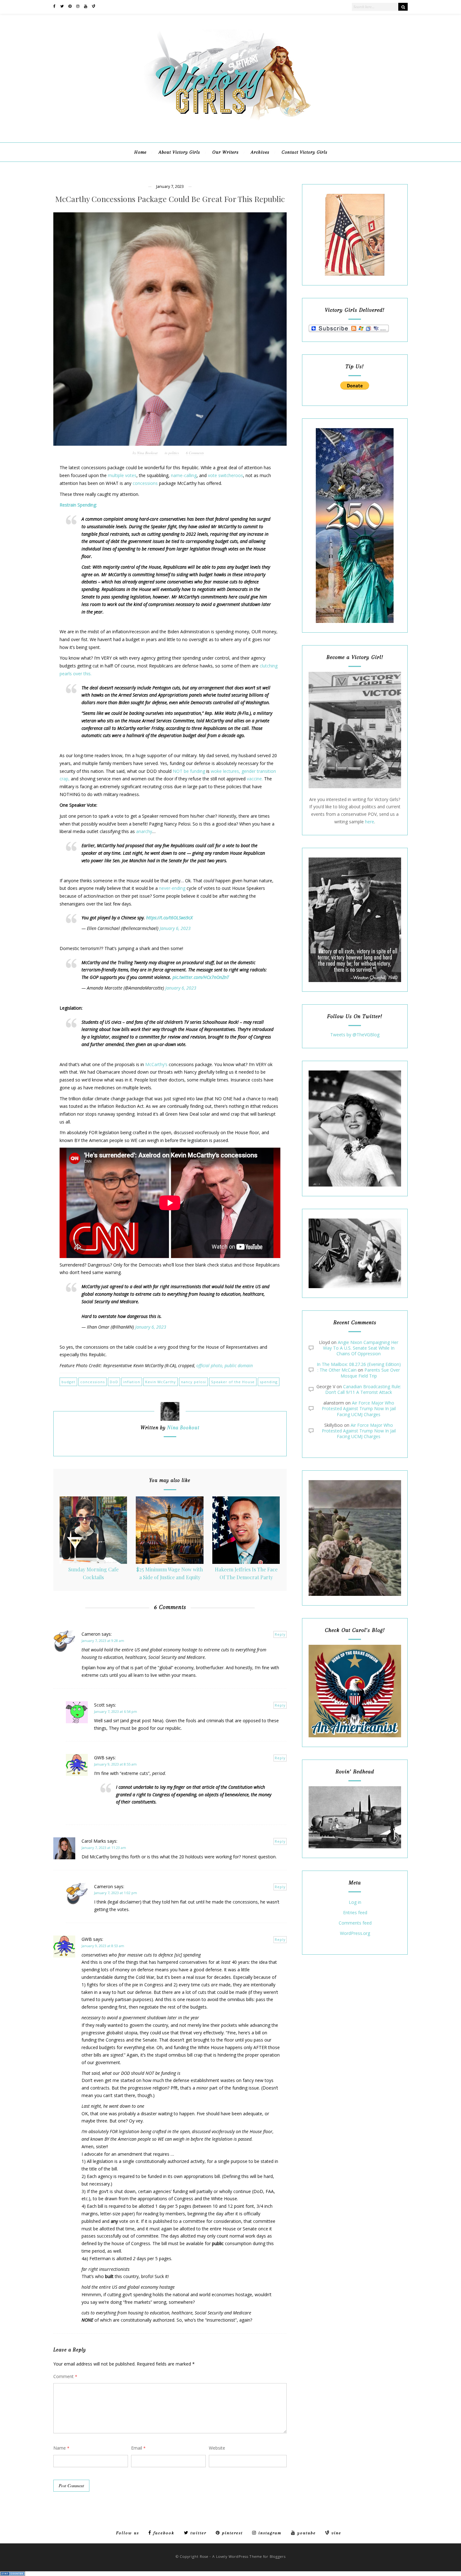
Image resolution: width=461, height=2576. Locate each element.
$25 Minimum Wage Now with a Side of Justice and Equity (170, 1573)
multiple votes (122, 475)
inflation (132, 1382)
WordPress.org (355, 1933)
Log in (355, 1902)
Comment (65, 2376)
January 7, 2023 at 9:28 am (103, 1641)
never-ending (172, 888)
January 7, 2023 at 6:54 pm (116, 1711)
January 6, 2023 (175, 928)
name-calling (184, 475)
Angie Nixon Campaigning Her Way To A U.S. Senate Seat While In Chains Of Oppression (361, 1348)
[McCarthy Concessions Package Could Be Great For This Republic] (170, 329)
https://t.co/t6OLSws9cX (169, 918)
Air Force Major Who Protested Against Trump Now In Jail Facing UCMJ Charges (359, 1408)
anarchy (144, 831)
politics (174, 453)
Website (217, 2448)
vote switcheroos (225, 475)
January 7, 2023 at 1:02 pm (116, 1893)
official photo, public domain (225, 1365)
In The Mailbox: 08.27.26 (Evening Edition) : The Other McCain (359, 1367)
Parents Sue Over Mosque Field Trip (370, 1373)
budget (68, 1382)
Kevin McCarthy (161, 1382)
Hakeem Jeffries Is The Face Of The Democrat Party (246, 1573)
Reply (280, 1634)
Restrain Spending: (78, 505)
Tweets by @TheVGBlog (355, 1035)
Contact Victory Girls (305, 152)
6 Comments (195, 453)
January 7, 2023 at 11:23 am (104, 1848)
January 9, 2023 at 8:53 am (103, 1946)
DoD (114, 1382)
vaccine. (255, 779)
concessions (145, 483)
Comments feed (355, 1923)
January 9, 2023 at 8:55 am (115, 1764)
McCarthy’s (156, 1064)
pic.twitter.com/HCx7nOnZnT (201, 977)
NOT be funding (189, 771)
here (370, 822)
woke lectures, (225, 771)
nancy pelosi (193, 1382)
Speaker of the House (233, 1382)
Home (140, 152)
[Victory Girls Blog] (230, 122)
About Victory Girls (179, 152)
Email (138, 2448)
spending (269, 1382)
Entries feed (355, 1913)
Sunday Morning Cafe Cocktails (93, 1573)
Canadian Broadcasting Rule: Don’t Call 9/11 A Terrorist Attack (363, 1389)
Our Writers (225, 152)
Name (61, 2448)
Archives (260, 152)
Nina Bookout (147, 453)
